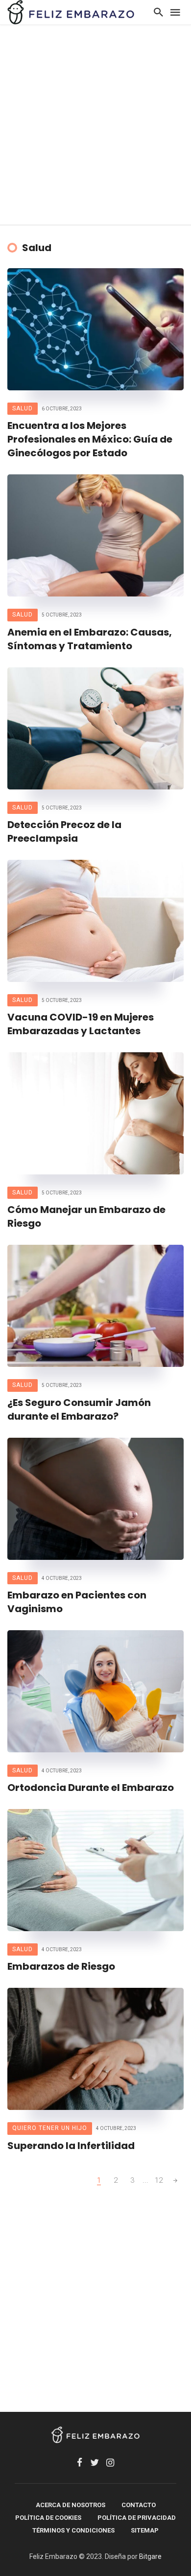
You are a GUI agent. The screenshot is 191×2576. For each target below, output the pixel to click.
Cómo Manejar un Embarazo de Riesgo (86, 1216)
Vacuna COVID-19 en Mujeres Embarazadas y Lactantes (81, 1024)
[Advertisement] (95, 125)
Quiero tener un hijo (50, 2128)
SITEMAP (145, 2530)
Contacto (139, 2505)
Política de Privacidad (137, 2518)
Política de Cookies (48, 2518)
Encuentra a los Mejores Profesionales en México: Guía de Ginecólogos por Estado (90, 439)
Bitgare (150, 2556)
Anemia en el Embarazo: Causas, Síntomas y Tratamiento (90, 639)
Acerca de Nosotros (71, 2505)
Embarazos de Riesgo (61, 1966)
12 (159, 2180)
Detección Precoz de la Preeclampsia (64, 831)
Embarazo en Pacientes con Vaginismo (77, 1602)
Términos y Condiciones (73, 2530)
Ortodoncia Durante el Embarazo (91, 1788)
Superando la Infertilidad (71, 2146)
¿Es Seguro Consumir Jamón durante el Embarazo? (79, 1409)
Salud (23, 408)
